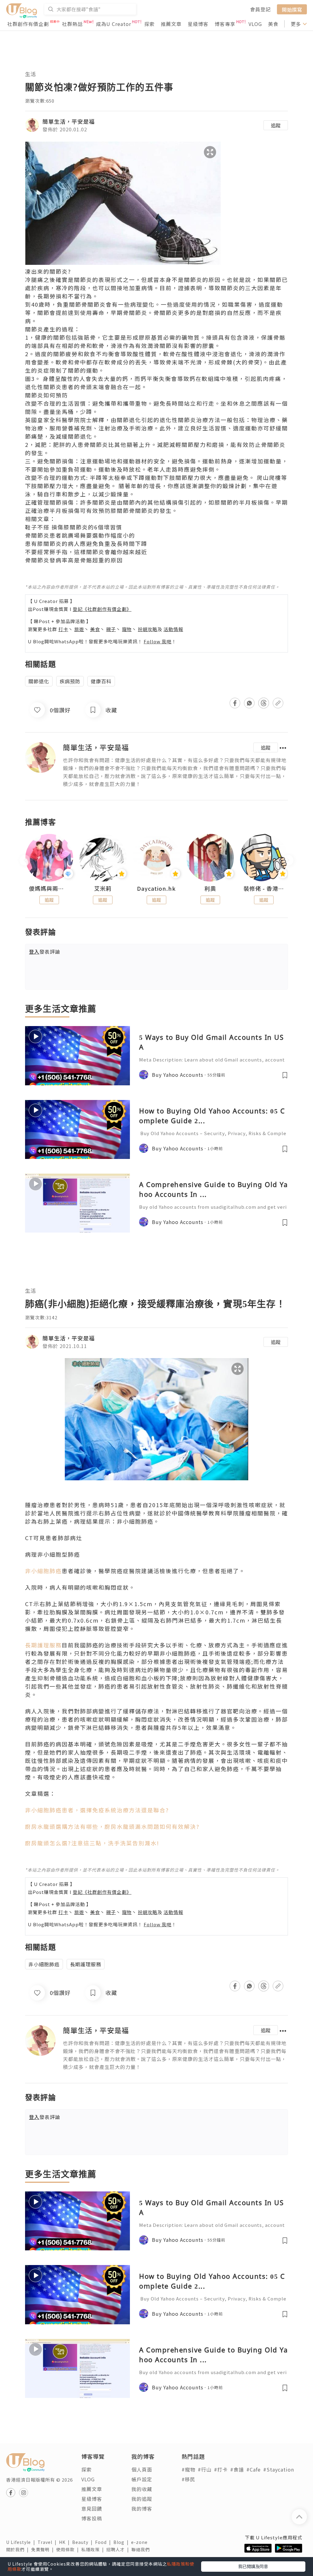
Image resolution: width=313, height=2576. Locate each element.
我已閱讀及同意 (253, 2566)
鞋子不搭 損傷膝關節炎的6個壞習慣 (74, 527)
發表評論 (45, 952)
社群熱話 (72, 24)
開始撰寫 (292, 9)
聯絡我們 (142, 2549)
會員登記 (260, 9)
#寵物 (188, 2469)
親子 (111, 629)
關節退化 (80, 436)
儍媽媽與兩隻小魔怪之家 (49, 889)
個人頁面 (142, 2469)
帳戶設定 (142, 2479)
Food (104, 2542)
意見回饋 (92, 2508)
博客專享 (225, 24)
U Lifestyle (22, 2542)
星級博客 (198, 24)
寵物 (127, 629)
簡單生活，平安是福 (69, 121)
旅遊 (79, 629)
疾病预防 (70, 681)
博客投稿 (92, 2518)
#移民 (188, 2479)
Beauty (84, 2542)
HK (66, 2542)
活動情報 (173, 629)
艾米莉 (103, 889)
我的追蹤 (142, 2499)
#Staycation (279, 2469)
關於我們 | (19, 2549)
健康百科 (101, 681)
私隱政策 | (94, 2549)
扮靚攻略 (148, 629)
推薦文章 (171, 24)
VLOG (255, 24)
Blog (122, 2542)
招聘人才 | (119, 2549)
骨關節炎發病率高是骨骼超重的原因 (74, 560)
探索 (149, 24)
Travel (48, 2542)
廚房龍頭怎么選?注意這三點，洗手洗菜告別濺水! (92, 1843)
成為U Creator (114, 24)
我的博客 (142, 2508)
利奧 (210, 889)
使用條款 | (69, 2549)
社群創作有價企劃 (28, 24)
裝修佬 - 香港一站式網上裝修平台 (264, 889)
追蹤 (276, 125)
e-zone (141, 2542)
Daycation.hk (156, 889)
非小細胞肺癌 (43, 1571)
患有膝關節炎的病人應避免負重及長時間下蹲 (86, 543)
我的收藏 (142, 2489)
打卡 (63, 629)
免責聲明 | (44, 2549)
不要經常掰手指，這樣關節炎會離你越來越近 (86, 552)
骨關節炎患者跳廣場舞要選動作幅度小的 (80, 535)
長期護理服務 (43, 1645)
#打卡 (221, 2469)
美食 (273, 24)
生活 (31, 74)
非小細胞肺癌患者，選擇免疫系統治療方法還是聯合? (97, 1810)
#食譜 (237, 2469)
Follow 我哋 (158, 641)
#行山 (205, 2469)
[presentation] (25, 860)
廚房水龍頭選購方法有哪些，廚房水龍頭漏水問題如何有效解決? (112, 1826)
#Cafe (254, 2469)
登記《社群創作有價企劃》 (102, 609)
